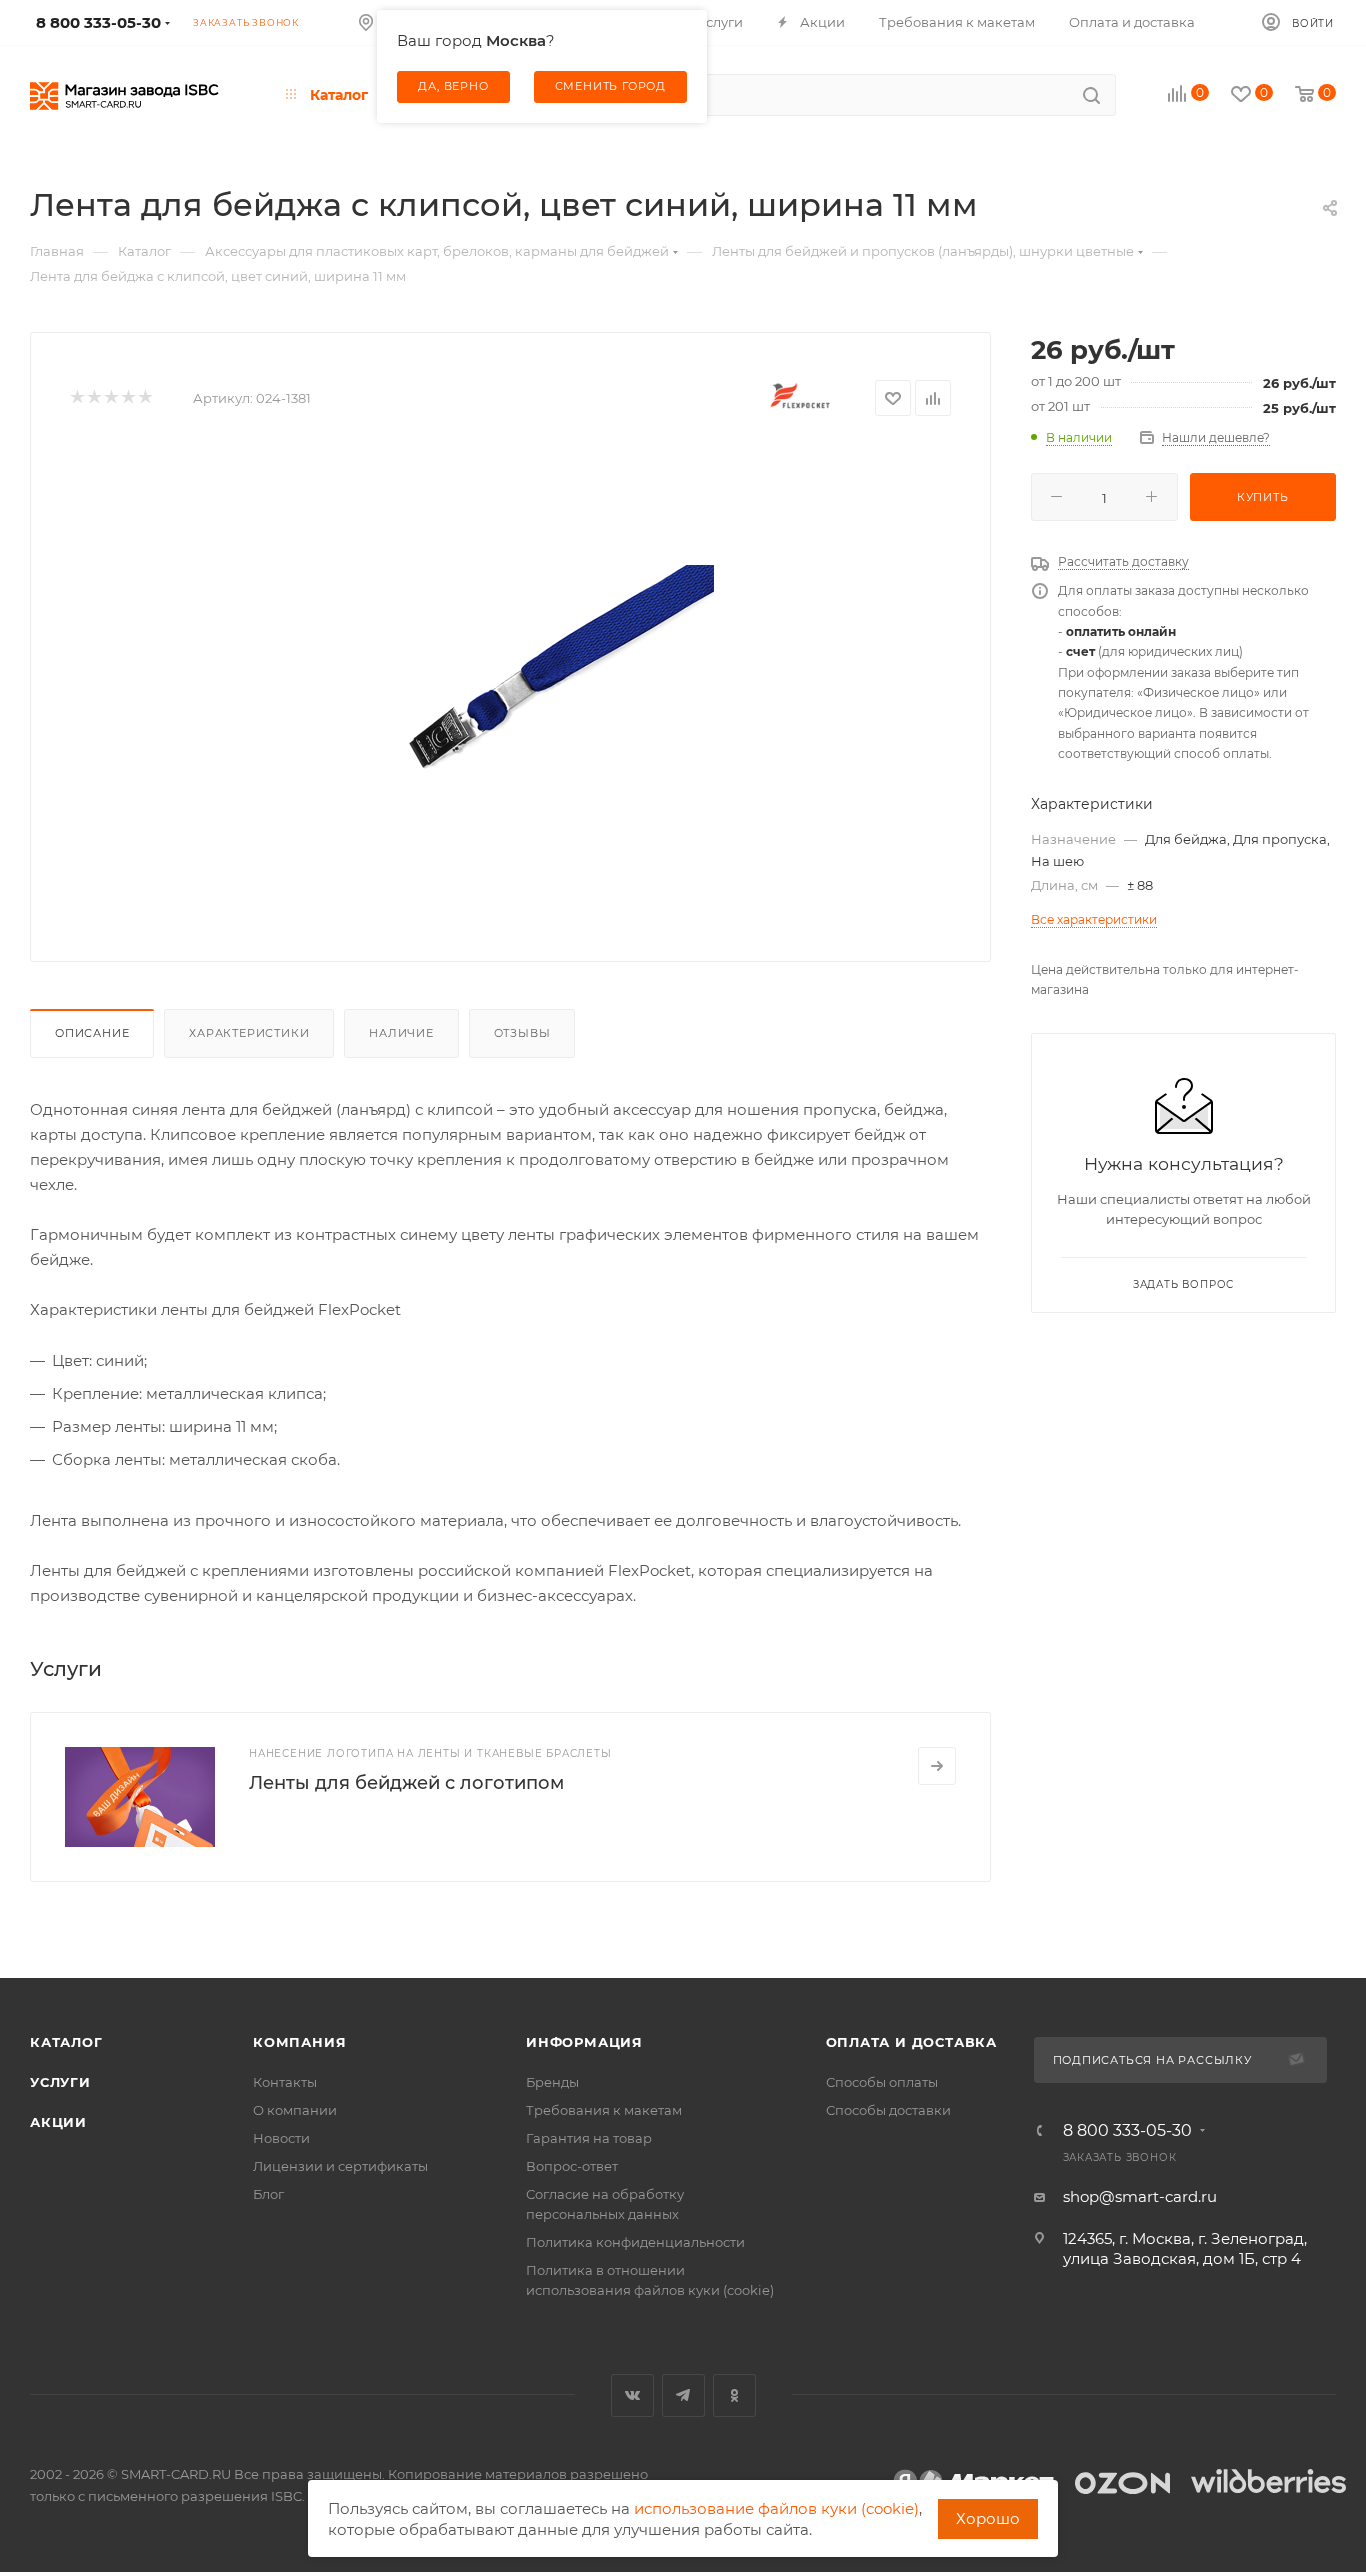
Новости (281, 2138)
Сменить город (610, 86)
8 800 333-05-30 (1127, 2131)
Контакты (285, 2082)
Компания (299, 2042)
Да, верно (453, 86)
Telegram (683, 2395)
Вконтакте (632, 2395)
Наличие (401, 1033)
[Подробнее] (937, 1766)
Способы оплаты (882, 2082)
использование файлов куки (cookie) (776, 2508)
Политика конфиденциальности (635, 2242)
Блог (268, 2194)
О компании (295, 2110)
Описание (92, 1033)
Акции (58, 2122)
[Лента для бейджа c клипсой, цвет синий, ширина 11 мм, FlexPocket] (544, 680)
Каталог (66, 2042)
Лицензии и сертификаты (340, 2166)
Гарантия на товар (589, 2138)
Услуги (60, 2082)
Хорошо (988, 2518)
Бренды (552, 2082)
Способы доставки (888, 2110)
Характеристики (249, 1033)
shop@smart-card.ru (1140, 2196)
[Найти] (1091, 95)
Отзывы (522, 1033)
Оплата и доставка (912, 2042)
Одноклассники (734, 2395)
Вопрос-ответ (572, 2166)
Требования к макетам (604, 2110)
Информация (584, 2042)
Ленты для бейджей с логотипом (406, 1783)
